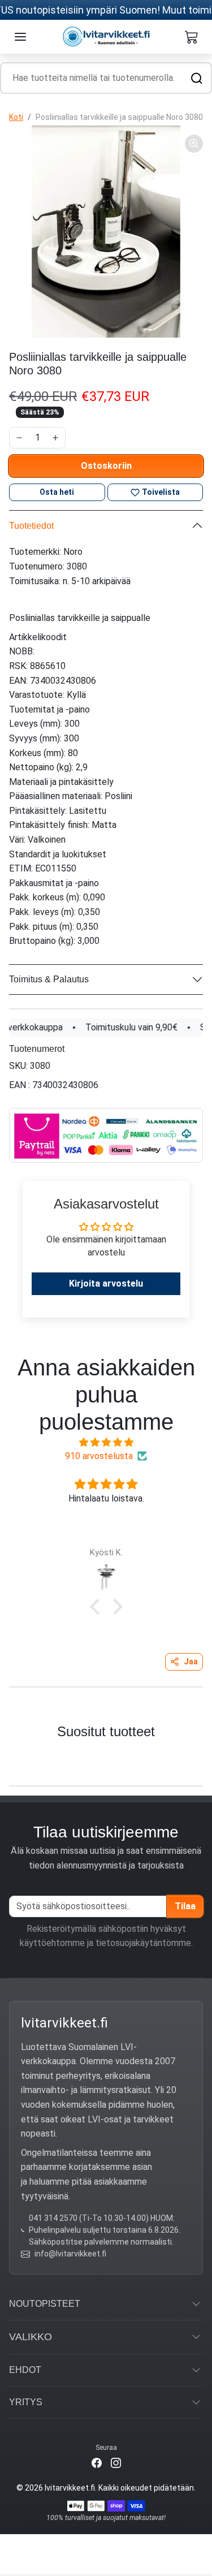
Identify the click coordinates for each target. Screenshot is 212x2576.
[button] (20, 37)
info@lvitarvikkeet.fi (70, 2254)
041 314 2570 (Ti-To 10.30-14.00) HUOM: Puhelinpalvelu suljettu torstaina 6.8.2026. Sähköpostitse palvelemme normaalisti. (105, 2230)
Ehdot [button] (25, 2370)
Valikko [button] (31, 2337)
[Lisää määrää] (55, 438)
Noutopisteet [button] (45, 2304)
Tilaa (185, 1906)
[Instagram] (116, 2463)
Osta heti (57, 492)
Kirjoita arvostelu (106, 1283)
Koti (16, 117)
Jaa (191, 1662)
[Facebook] (97, 2463)
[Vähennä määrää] (19, 438)
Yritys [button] (26, 2402)
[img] (106, 1442)
